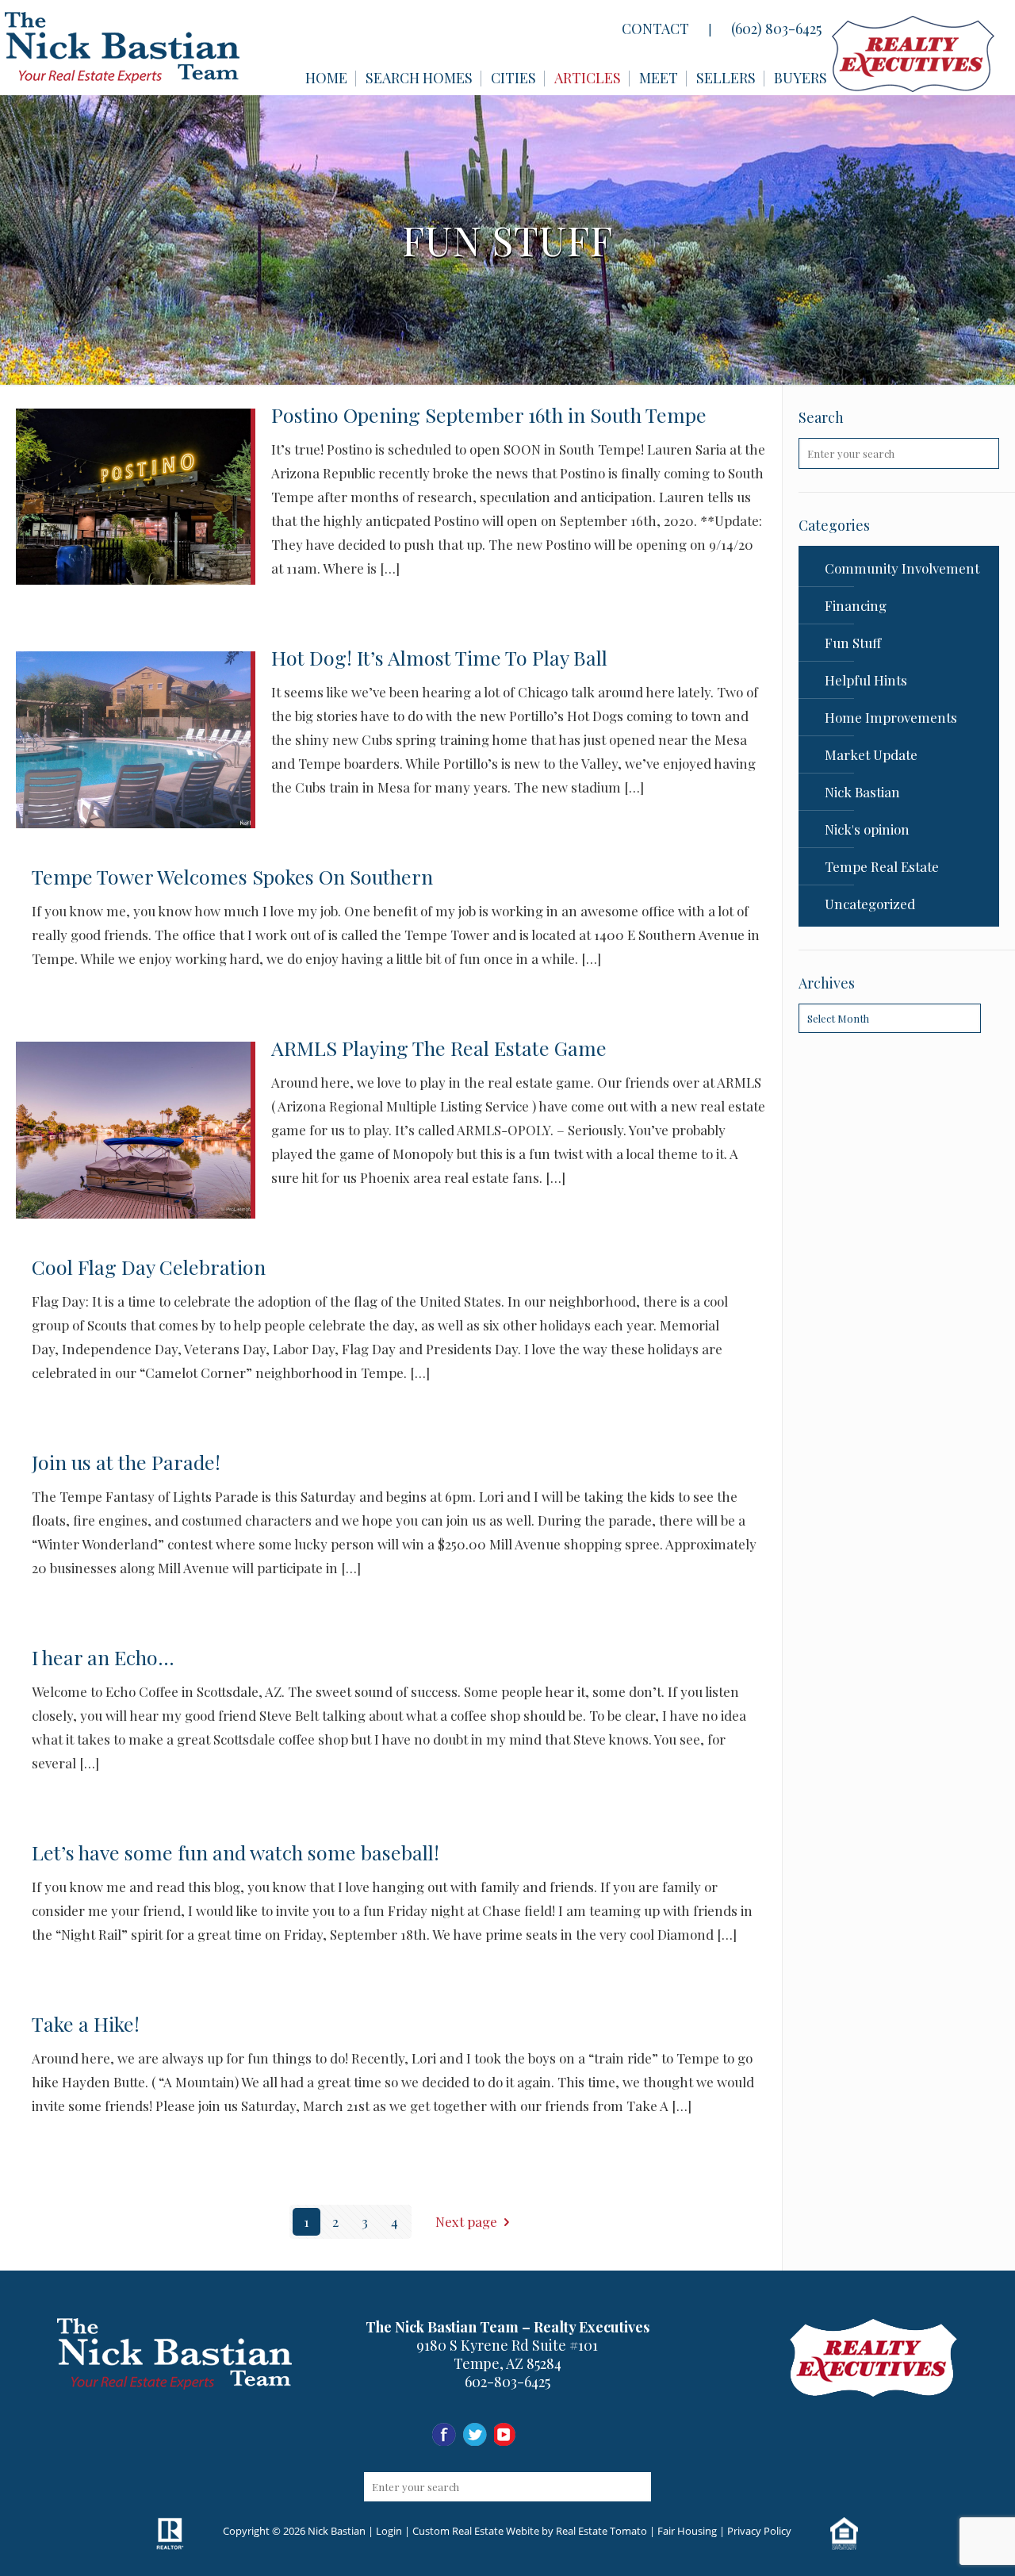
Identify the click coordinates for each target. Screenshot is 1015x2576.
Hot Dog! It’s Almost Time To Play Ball (439, 657)
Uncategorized (870, 904)
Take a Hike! (86, 2023)
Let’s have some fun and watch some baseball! (236, 1852)
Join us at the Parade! (126, 1462)
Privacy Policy (759, 2531)
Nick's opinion (867, 829)
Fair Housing (687, 2531)
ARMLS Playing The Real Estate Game (439, 1048)
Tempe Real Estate (882, 866)
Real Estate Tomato (601, 2531)
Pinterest (568, 2435)
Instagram (475, 2435)
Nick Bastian (862, 792)
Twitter (537, 2435)
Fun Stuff (853, 643)
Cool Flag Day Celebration (149, 1267)
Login (389, 2531)
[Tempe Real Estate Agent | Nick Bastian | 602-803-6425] (122, 48)
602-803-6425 (507, 2382)
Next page (466, 2221)
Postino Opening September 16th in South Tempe (489, 415)
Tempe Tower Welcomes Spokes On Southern (232, 876)
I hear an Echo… (103, 1657)
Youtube (506, 2435)
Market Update (871, 754)
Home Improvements (891, 717)
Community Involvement (902, 568)
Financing (856, 605)
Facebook (444, 2435)
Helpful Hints (866, 680)
